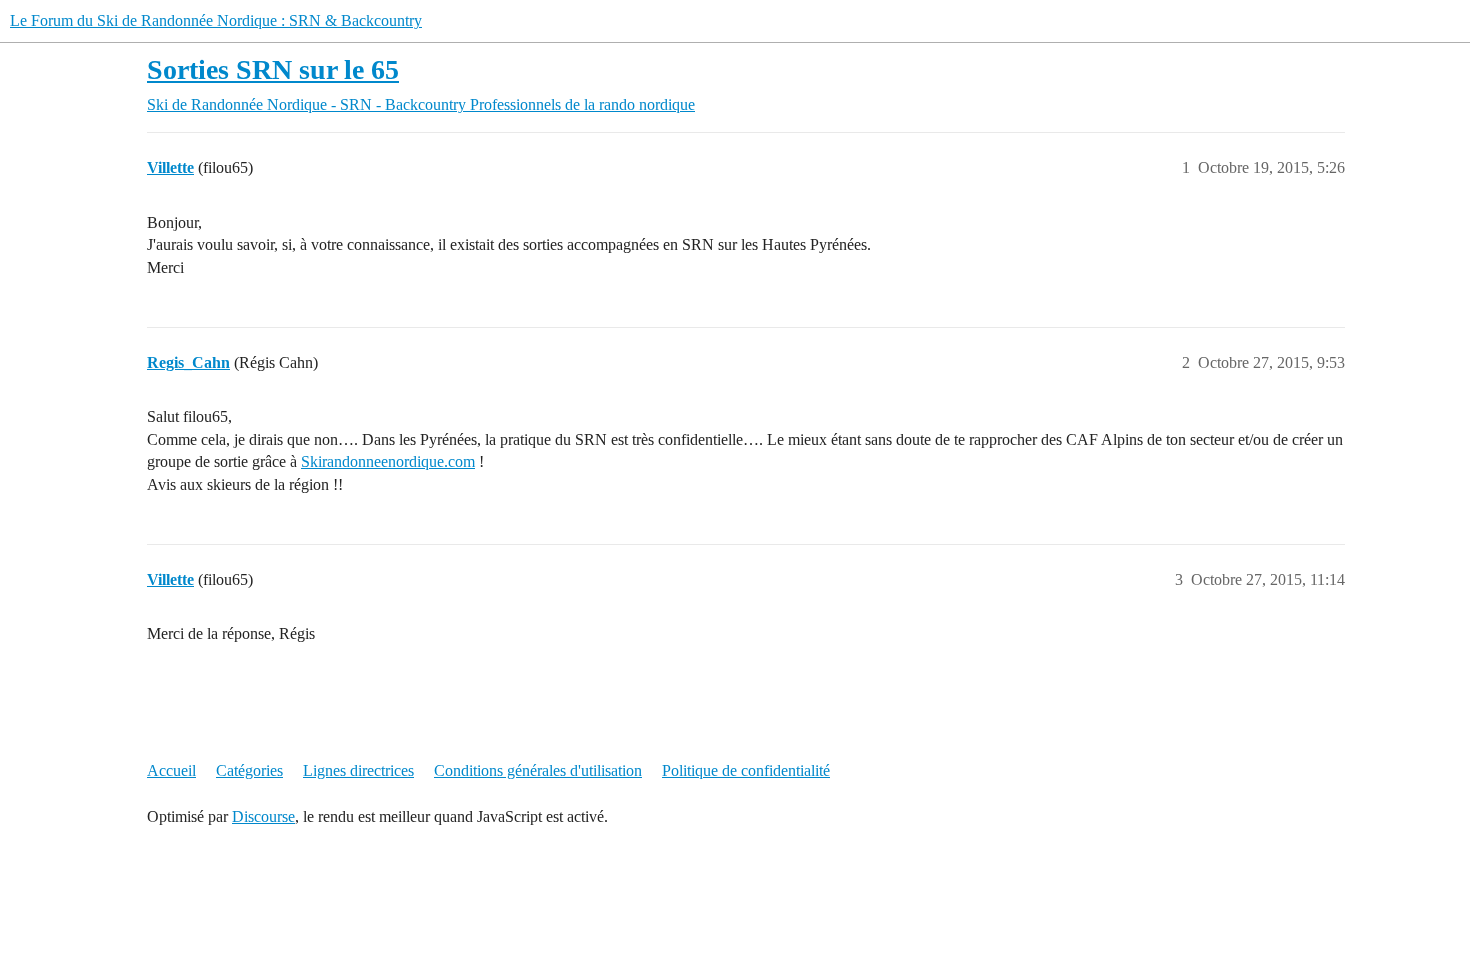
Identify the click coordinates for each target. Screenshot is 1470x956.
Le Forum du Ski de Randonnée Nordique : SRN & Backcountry (216, 20)
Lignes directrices (358, 770)
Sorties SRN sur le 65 (273, 69)
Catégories (249, 770)
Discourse (263, 816)
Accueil (171, 770)
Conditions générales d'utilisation (538, 770)
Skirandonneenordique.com (388, 461)
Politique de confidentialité (746, 770)
